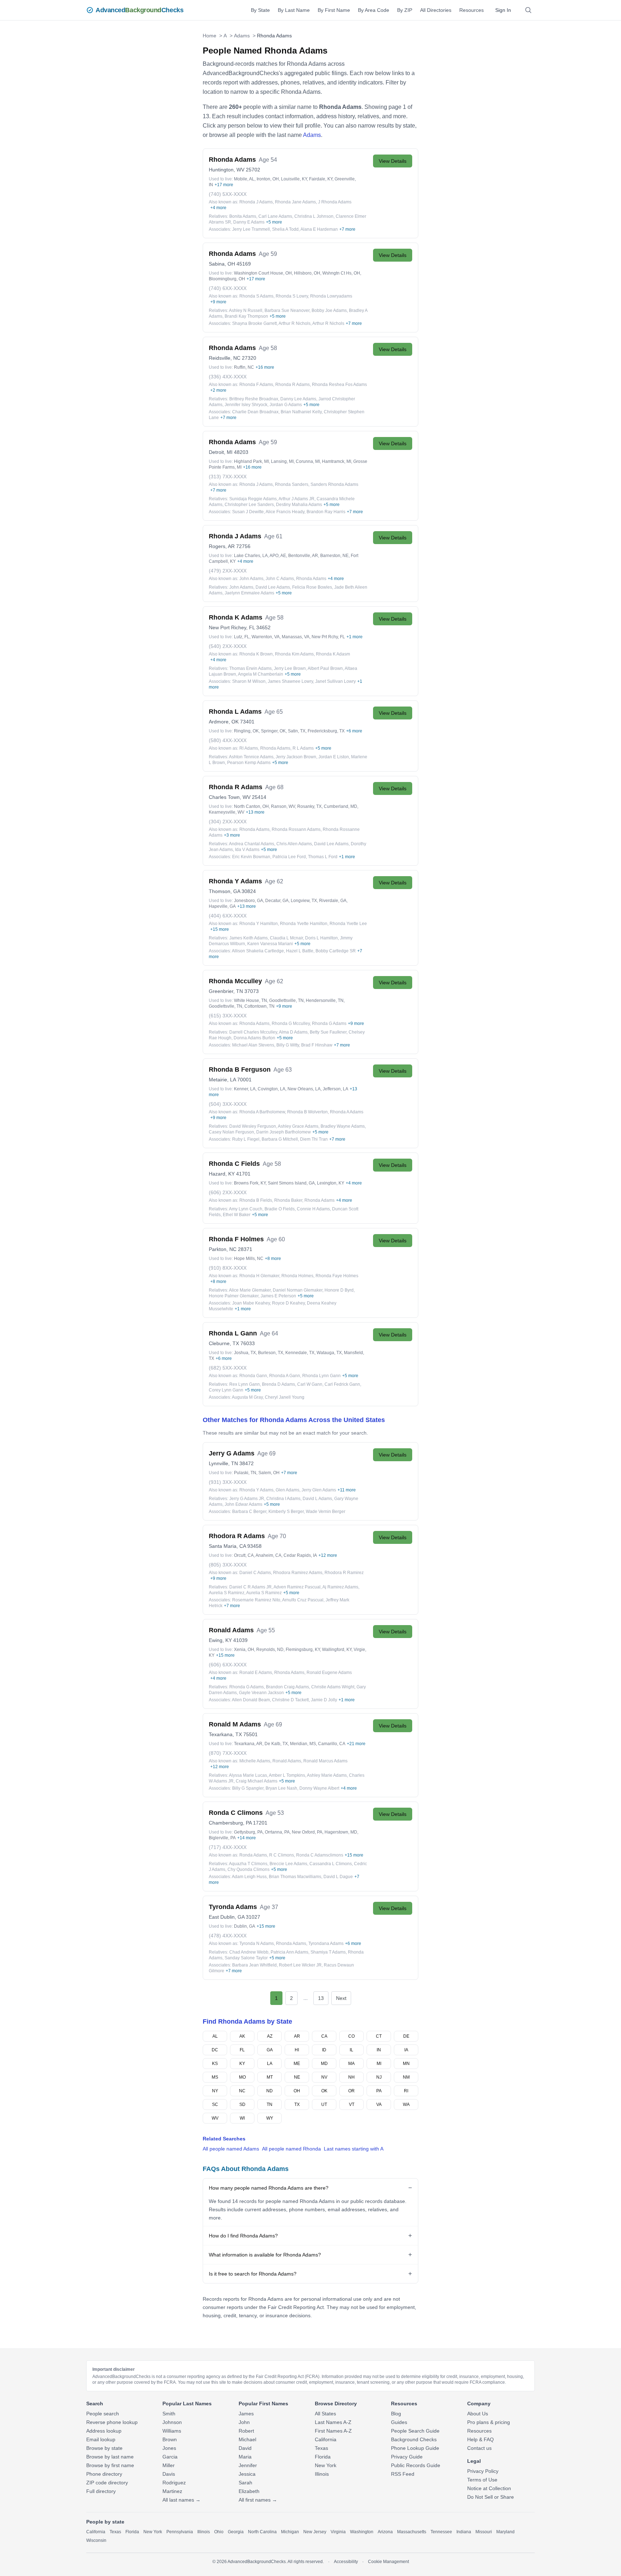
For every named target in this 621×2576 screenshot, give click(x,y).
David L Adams (317, 1499)
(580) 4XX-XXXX (228, 740)
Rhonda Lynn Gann (321, 1376)
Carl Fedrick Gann (342, 1384)
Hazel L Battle (300, 951)
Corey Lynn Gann (226, 1390)
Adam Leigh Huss (249, 1877)
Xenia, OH (244, 1650)
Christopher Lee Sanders (249, 505)
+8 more (273, 1259)
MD (324, 2064)
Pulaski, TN (245, 1473)
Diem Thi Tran (314, 1139)
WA (406, 2104)
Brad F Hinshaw (317, 1045)
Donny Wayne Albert (319, 1788)
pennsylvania (180, 2532)
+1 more (355, 637)
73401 (247, 722)
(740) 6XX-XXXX (228, 288)
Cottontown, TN (259, 1006)
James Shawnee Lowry (290, 681)
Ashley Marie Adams (327, 1775)
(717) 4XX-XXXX (228, 1847)
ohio (219, 2532)
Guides (399, 2422)
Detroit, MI (221, 452)
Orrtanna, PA (277, 1832)
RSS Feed (403, 2474)
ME (297, 2064)
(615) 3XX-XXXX (228, 1016)
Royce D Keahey (288, 1303)
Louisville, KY (294, 179)
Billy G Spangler (248, 1788)
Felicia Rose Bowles (312, 587)
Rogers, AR (222, 546)
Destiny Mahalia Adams (299, 505)
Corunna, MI (308, 461)
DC (215, 2050)
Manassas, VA (296, 637)
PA (379, 2091)
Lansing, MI (282, 461)
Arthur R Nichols (295, 323)
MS (215, 2077)
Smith (169, 2414)
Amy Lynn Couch (246, 1209)
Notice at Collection (489, 2488)
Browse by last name (110, 2457)
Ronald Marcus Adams (325, 1761)
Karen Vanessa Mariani (270, 944)
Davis (169, 2474)
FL (242, 2050)
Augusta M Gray (247, 1397)
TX (297, 2104)
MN (406, 2064)
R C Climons (282, 1855)
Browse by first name (110, 2465)
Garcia (170, 2457)
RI (406, 2091)
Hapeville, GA (222, 906)
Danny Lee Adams (298, 399)
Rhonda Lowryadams (331, 296)
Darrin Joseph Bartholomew (284, 1132)
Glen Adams (287, 1490)
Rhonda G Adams (329, 1023)
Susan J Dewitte (248, 512)
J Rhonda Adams (335, 202)
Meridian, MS (303, 1744)
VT (352, 2104)
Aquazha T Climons (248, 1864)
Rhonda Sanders (292, 484)
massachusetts (412, 2532)
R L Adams (303, 748)
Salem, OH (269, 1473)
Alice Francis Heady (285, 512)
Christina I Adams (283, 1499)
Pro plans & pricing (489, 2422)
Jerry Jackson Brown (296, 757)
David (245, 2448)
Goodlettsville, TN (286, 1000)
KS (215, 2064)
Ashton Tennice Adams (251, 757)
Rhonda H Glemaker (259, 1276)
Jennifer (248, 2465)
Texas (321, 2448)
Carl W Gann (310, 1384)
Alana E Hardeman (319, 229)
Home (210, 36)
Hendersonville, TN (325, 1000)
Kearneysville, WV (227, 812)
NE (297, 2077)
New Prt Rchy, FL (328, 637)
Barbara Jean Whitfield (254, 1965)
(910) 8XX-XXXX (228, 1268)
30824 (249, 891)
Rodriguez (174, 2483)
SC (215, 2104)
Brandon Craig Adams (287, 1687)
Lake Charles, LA (251, 556)
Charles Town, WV (230, 797)
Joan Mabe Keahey (251, 1303)
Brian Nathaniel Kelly (301, 412)
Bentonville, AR (303, 556)
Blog (396, 2414)
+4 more (218, 208)
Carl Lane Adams (275, 216)
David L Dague (338, 1877)
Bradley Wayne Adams (343, 1126)
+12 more (328, 1555)
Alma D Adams (293, 1032)
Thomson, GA (224, 891)
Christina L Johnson (314, 216)
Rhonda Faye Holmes (337, 1276)
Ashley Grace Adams (298, 1126)
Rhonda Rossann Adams (296, 829)
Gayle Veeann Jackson (261, 1693)
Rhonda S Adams (256, 296)
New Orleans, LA (304, 1089)
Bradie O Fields (280, 1209)
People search (103, 2414)
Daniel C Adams (255, 1573)
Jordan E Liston (334, 757)
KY (242, 2064)
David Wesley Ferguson (253, 1126)
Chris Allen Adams (294, 844)
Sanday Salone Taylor (246, 1958)
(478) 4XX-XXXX (228, 1936)
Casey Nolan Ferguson (231, 1132)
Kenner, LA (245, 1089)
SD (242, 2104)
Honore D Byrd (339, 1290)
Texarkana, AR (248, 1744)
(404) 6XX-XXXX (228, 916)
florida (132, 2532)
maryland (505, 2532)
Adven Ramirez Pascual (297, 1587)
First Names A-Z (333, 2431)
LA (270, 2064)
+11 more (347, 1490)
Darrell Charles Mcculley (253, 1032)
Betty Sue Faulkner (328, 1032)
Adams (242, 36)
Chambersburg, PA (230, 1823)
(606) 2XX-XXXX (228, 1192)
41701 (243, 1174)
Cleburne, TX (224, 1343)
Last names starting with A (354, 2149)
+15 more (220, 929)
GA (270, 2050)
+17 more (224, 185)
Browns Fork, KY (250, 1183)
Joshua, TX (245, 1353)
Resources (471, 10)
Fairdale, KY (321, 179)
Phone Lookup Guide (415, 2448)
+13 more (255, 812)
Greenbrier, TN (226, 991)
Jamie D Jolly (324, 1700)
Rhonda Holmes (297, 1276)
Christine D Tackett (290, 1700)
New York (326, 2465)
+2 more (218, 390)
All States (325, 2414)
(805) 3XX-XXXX (228, 1565)
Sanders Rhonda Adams (334, 484)
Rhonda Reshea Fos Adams (339, 385)
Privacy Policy (483, 2471)
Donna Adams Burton (254, 1038)
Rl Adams (249, 748)
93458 (254, 1546)
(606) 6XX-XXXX (228, 1665)
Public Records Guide (416, 2465)
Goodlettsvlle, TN (226, 1006)
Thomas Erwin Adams (250, 668)
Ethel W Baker (237, 1215)
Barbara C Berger (249, 1512)
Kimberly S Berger (286, 1512)
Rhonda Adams (311, 579)
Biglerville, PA (222, 1838)
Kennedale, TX (300, 1353)
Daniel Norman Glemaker (298, 1290)
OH (297, 2091)
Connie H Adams (313, 1209)
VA (379, 2104)
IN (379, 2050)
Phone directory (104, 2474)
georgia (236, 2532)
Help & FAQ (480, 2439)
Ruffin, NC (244, 367)
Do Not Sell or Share (491, 2497)
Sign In (503, 10)
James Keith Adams (249, 938)
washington (362, 2532)
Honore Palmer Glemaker (234, 1296)
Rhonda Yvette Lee (348, 924)
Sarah (245, 2483)
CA (324, 2036)
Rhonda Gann (253, 1376)
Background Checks (414, 2439)
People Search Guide (415, 2431)
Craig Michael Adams (257, 1781)
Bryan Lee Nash (281, 1788)
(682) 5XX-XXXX (228, 1368)
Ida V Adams (247, 850)
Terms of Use (482, 2480)
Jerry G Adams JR (247, 1499)
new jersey (315, 2532)
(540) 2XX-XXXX (228, 646)
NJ (379, 2077)
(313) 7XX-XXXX (228, 477)
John (244, 2422)
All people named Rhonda (291, 2149)
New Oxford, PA (307, 1832)
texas (115, 2532)
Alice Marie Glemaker (250, 1290)
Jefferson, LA (335, 1089)
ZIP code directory (107, 2483)
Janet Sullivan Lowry (335, 681)
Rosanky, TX (309, 806)
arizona (385, 2532)
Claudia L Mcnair (286, 938)
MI (379, 2064)
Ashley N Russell (246, 310)
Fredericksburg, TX (326, 731)
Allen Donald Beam (251, 1700)
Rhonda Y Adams (256, 1490)
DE (406, 2036)
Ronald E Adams (256, 1673)
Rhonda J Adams (256, 202)
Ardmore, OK (224, 722)
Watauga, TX (329, 1353)
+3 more (232, 835)
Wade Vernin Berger (326, 1512)
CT (379, 2036)
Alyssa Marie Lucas (248, 1775)
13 (321, 1998)
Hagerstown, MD (341, 1832)
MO (242, 2077)
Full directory (101, 2491)
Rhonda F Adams (256, 385)
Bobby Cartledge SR (336, 951)
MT (270, 2077)
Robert (246, 2431)
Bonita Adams (243, 216)
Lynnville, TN (223, 1463)
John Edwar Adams (243, 1504)
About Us (478, 2414)
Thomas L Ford (323, 857)
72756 (243, 546)
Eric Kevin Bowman (251, 857)
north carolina (262, 2532)
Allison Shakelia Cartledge (258, 951)
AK (242, 2036)
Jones (169, 2448)
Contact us (479, 2448)
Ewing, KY (220, 1640)
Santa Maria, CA (227, 1546)
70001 (244, 1080)
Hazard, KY (222, 1174)
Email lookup (101, 2439)
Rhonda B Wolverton (307, 1112)
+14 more (247, 1838)
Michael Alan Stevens (253, 1045)
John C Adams (280, 579)
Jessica (247, 2474)
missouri (484, 2532)
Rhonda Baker (288, 1200)
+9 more (218, 302)
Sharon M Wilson (249, 681)
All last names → (181, 2500)
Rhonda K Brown (256, 654)
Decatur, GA (277, 901)
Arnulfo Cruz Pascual (303, 1600)
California (326, 2439)
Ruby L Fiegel (246, 1139)
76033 (248, 1343)
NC (242, 2091)
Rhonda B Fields (256, 1200)
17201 (260, 1823)
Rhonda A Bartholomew (262, 1112)
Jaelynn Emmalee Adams (249, 593)
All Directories (436, 10)
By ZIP (405, 10)
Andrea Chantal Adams (252, 844)
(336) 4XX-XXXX (228, 377)
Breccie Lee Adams (288, 1864)
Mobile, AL (244, 179)
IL (351, 2050)
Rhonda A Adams (347, 1112)
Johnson (172, 2422)
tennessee (441, 2532)
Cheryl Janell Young (285, 1397)
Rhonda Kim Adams (294, 654)
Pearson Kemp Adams (249, 763)
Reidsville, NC (225, 358)
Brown (170, 2439)
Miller (169, 2465)
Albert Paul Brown (325, 668)
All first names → (258, 2500)
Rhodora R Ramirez (344, 1573)
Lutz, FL (242, 637)
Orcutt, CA (244, 1555)
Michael (247, 2439)
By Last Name (294, 10)
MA (351, 2064)
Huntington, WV (227, 170)
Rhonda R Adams (293, 385)
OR (351, 2091)
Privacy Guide (407, 2457)
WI (242, 2118)
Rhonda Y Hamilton (259, 924)
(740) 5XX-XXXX (228, 194)
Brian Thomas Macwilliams (295, 1877)
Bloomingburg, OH (227, 279)
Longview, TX (304, 901)
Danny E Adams (249, 222)
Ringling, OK (246, 731)
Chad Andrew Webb (249, 1952)
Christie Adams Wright (333, 1687)
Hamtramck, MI (337, 461)
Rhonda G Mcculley (291, 1023)
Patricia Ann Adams (289, 1952)
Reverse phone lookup (112, 2422)
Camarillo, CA (332, 1744)
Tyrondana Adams (326, 1943)
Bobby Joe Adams (329, 310)
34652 (263, 627)
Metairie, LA (222, 1080)
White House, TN (250, 1000)
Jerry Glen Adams (319, 1490)
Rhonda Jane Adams (295, 202)
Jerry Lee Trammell (251, 229)
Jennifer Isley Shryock (246, 405)
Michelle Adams (255, 1761)
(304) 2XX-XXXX (228, 822)
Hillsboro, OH (307, 273)
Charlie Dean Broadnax (255, 412)
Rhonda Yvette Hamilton (304, 924)
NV (324, 2077)
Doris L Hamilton (321, 938)
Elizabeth (249, 2491)
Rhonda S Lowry (292, 296)
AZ (270, 2036)
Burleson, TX (271, 1353)
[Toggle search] (528, 10)
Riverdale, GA (333, 901)
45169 (244, 264)
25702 (253, 170)
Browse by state (104, 2448)
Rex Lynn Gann (245, 1384)
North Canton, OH (251, 806)
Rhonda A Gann (285, 1376)
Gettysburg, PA (248, 1832)
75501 (250, 1734)
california (96, 2532)
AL (215, 2036)
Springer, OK (273, 731)
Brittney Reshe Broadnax (254, 399)
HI (297, 2050)
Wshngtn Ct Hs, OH (341, 273)
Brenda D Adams (279, 1384)
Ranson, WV (283, 806)
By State (260, 10)
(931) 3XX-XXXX (228, 1482)
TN (270, 2104)
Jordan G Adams (286, 405)
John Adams (251, 579)
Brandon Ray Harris (326, 512)
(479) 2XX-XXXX (228, 571)
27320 (249, 358)
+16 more (265, 367)
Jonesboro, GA (249, 901)
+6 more (354, 731)
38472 (247, 1463)
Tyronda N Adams (257, 1943)
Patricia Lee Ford (289, 857)
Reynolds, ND (270, 1650)
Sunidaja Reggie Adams (253, 499)
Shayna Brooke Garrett (254, 323)
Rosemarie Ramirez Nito (256, 1600)
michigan (290, 2532)
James (246, 2414)
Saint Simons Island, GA (291, 1183)
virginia (338, 2532)
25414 (259, 797)
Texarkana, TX (225, 1734)
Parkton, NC (223, 1249)
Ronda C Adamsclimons (320, 1855)
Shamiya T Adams (328, 1952)
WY (270, 2118)
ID (324, 2050)
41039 (240, 1640)
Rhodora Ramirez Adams (298, 1573)
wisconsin (96, 2540)
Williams (172, 2431)
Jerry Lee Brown (290, 668)
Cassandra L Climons (331, 1864)
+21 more (356, 1744)
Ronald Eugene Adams (329, 1673)
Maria (245, 2457)
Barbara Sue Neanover (287, 310)
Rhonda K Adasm (333, 654)
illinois (204, 2532)
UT (324, 2104)
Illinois (322, 2474)
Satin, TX (297, 731)
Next (341, 1998)
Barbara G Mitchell (280, 1139)
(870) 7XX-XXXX (228, 1753)
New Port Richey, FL (232, 627)
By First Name (334, 10)
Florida (323, 2457)
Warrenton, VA (266, 637)
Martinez (172, 2491)
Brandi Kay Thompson (246, 316)
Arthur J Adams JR (296, 499)
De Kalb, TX (276, 1744)
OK (324, 2091)
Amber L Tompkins (287, 1775)
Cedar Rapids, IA (300, 1555)
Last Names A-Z (333, 2422)
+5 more (274, 222)
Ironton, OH (268, 179)
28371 (245, 1249)
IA (406, 2050)
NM (406, 2077)
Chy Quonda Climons (249, 1869)
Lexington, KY (331, 1183)
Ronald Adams (287, 1761)
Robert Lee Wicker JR (300, 1965)
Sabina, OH (222, 264)
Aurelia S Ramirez (227, 1593)
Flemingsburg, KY (303, 1650)
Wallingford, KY (337, 1650)
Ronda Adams (253, 1855)
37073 (252, 991)
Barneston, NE (334, 556)
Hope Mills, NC (249, 1259)
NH (351, 2077)
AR (297, 2036)
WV (215, 2118)
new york (153, 2532)
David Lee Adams (273, 587)
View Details (393, 161)
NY (215, 2091)
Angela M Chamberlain (261, 674)
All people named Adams (231, 2149)
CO (351, 2036)
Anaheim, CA (268, 1555)
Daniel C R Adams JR (250, 1587)
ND (270, 2091)
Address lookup (104, 2431)
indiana (464, 2532)
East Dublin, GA (227, 1917)
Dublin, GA (245, 1926)
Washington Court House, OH (263, 273)
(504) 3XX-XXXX (228, 1104)
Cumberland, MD (341, 806)
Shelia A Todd (285, 229)
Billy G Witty (288, 1045)
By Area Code (374, 10)
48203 (241, 452)
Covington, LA (272, 1089)
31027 (253, 1917)
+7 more (347, 229)
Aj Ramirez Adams (340, 1587)
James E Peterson (278, 1296)
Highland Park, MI (251, 461)
